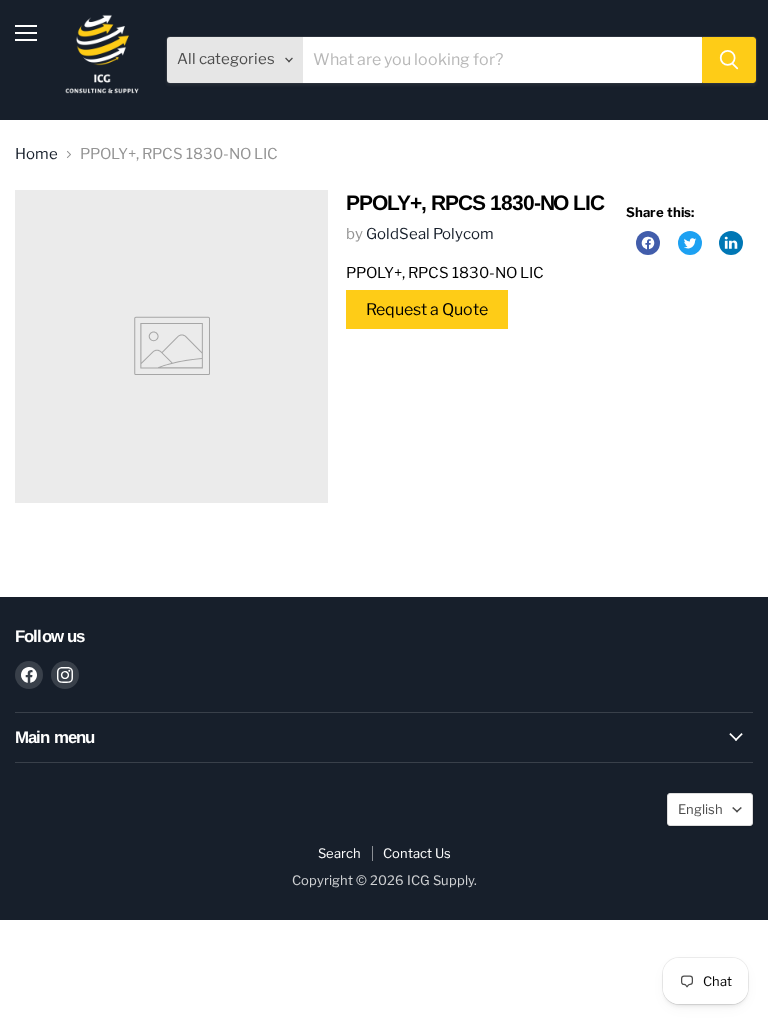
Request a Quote (427, 309)
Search (339, 853)
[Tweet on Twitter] (690, 243)
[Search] (729, 60)
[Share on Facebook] (648, 243)
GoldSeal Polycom (430, 234)
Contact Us (417, 853)
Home (36, 154)
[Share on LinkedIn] (731, 243)
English (700, 809)
